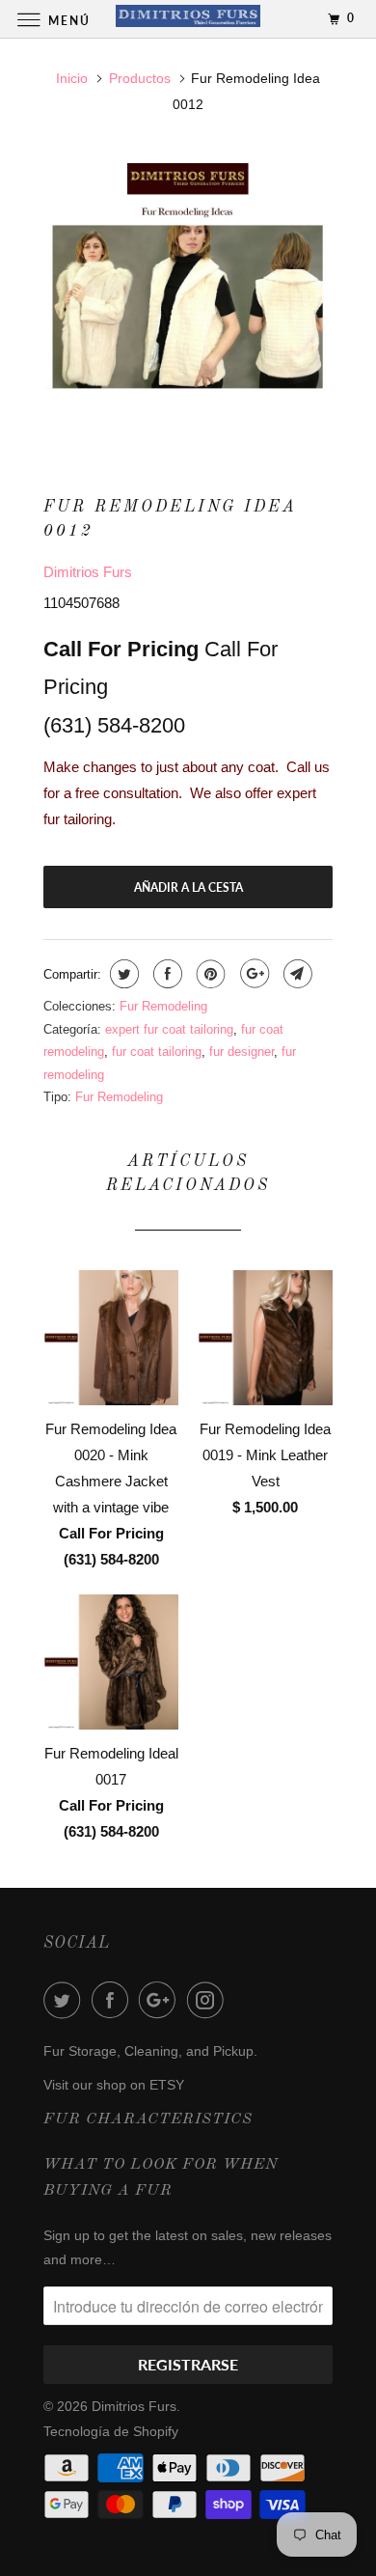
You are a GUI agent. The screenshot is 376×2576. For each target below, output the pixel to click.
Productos (140, 78)
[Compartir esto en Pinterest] (209, 974)
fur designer (242, 1052)
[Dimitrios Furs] (188, 19)
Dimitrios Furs (88, 572)
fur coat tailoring (157, 1052)
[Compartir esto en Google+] (252, 974)
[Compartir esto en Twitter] (122, 974)
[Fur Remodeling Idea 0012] (188, 296)
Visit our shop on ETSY (114, 2085)
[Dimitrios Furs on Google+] (161, 2000)
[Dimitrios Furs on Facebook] (114, 2000)
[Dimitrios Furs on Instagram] (209, 2000)
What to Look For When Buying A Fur (161, 2178)
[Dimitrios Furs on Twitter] (66, 2000)
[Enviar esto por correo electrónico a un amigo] (295, 974)
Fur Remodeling (163, 1006)
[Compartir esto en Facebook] (165, 974)
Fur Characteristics (148, 2119)
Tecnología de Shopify (111, 2431)
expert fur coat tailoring (169, 1029)
